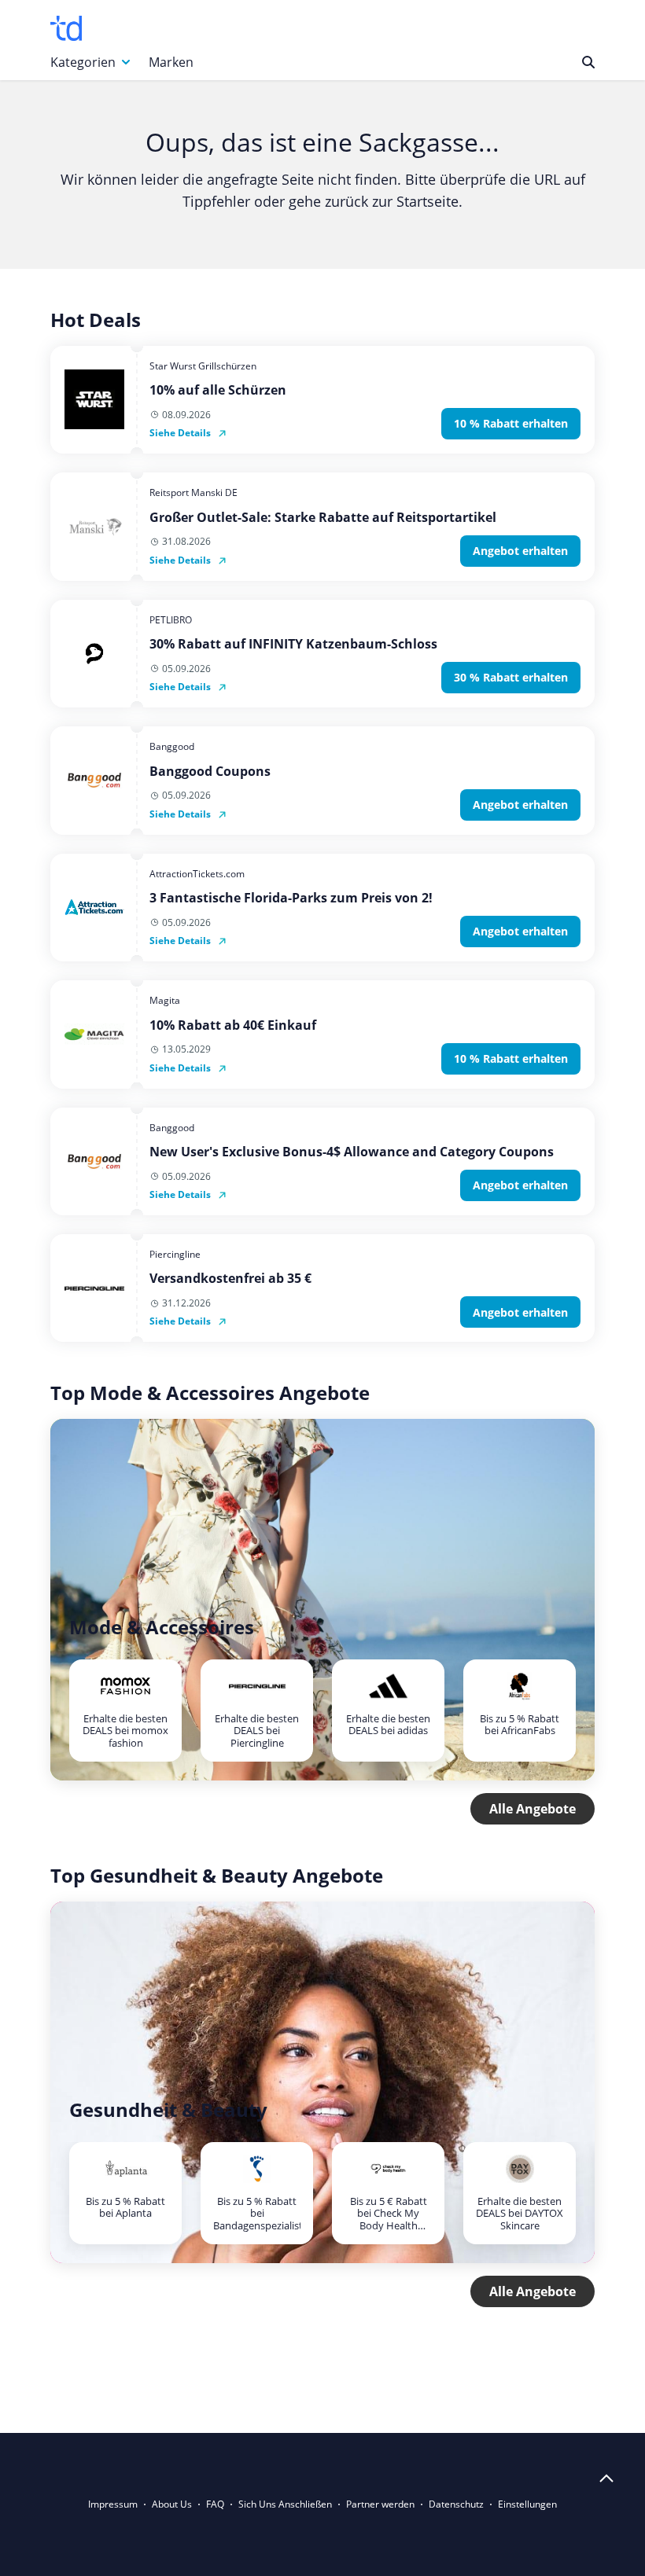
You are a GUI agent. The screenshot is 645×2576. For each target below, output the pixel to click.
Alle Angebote (533, 1809)
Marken (171, 62)
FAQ (215, 2504)
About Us (172, 2504)
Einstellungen (527, 2504)
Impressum (113, 2504)
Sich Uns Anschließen (285, 2504)
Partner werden (380, 2504)
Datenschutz (456, 2504)
